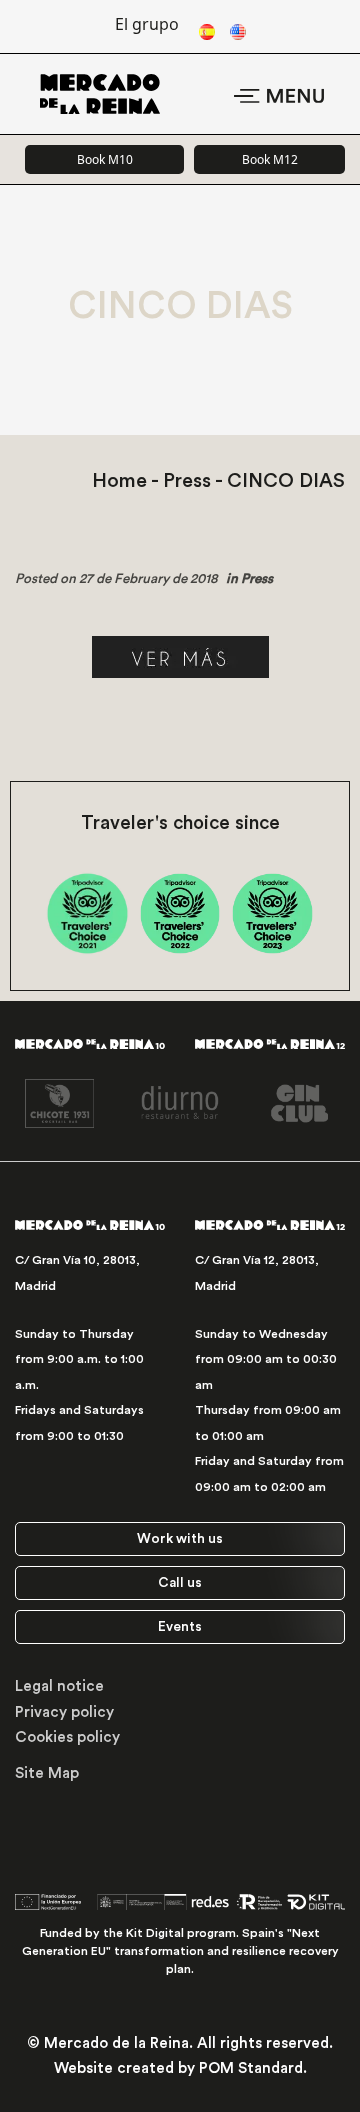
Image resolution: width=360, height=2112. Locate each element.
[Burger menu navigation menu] (279, 93)
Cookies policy (67, 1737)
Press (187, 481)
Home (119, 481)
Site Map (47, 1773)
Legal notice (59, 1686)
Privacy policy (64, 1712)
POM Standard (251, 2068)
